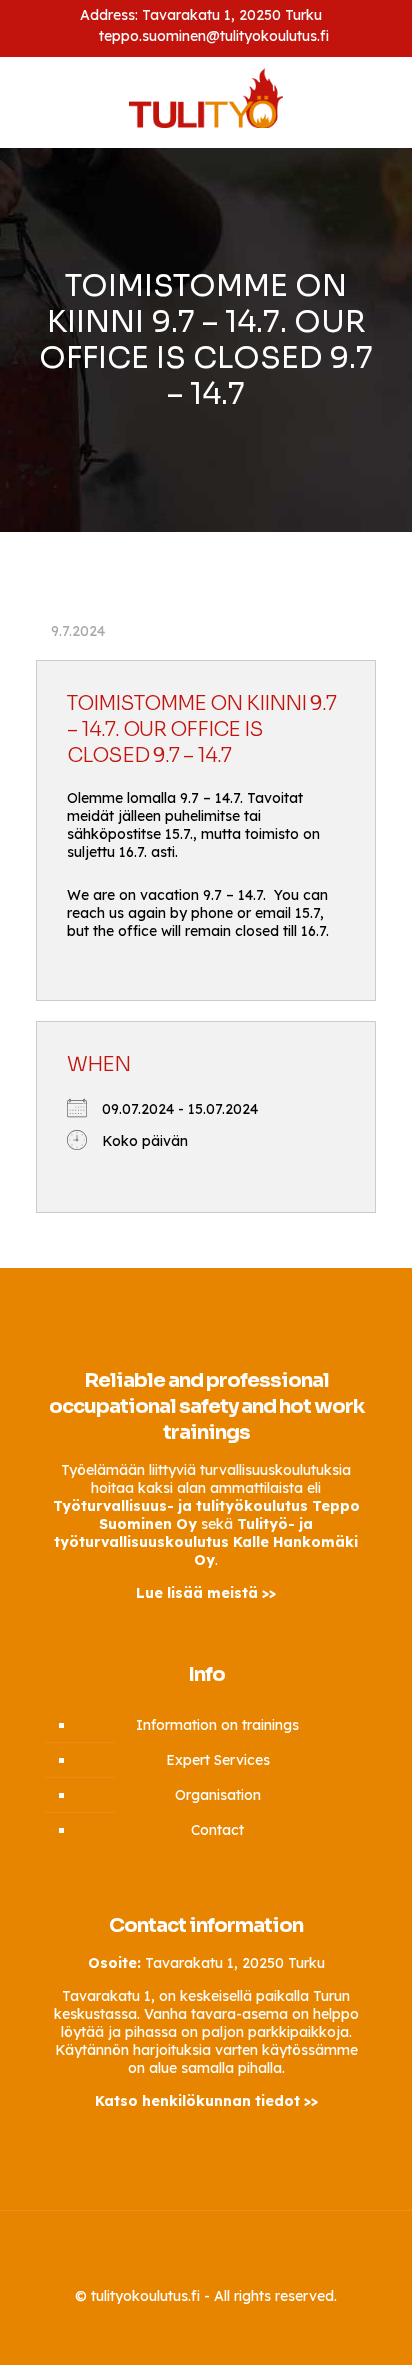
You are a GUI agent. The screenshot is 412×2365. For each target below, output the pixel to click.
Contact (217, 1830)
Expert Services (218, 1760)
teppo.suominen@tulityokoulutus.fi (214, 36)
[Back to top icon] (206, 2252)
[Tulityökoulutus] (206, 97)
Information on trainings (217, 1725)
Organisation (218, 1795)
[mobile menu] (385, 102)
